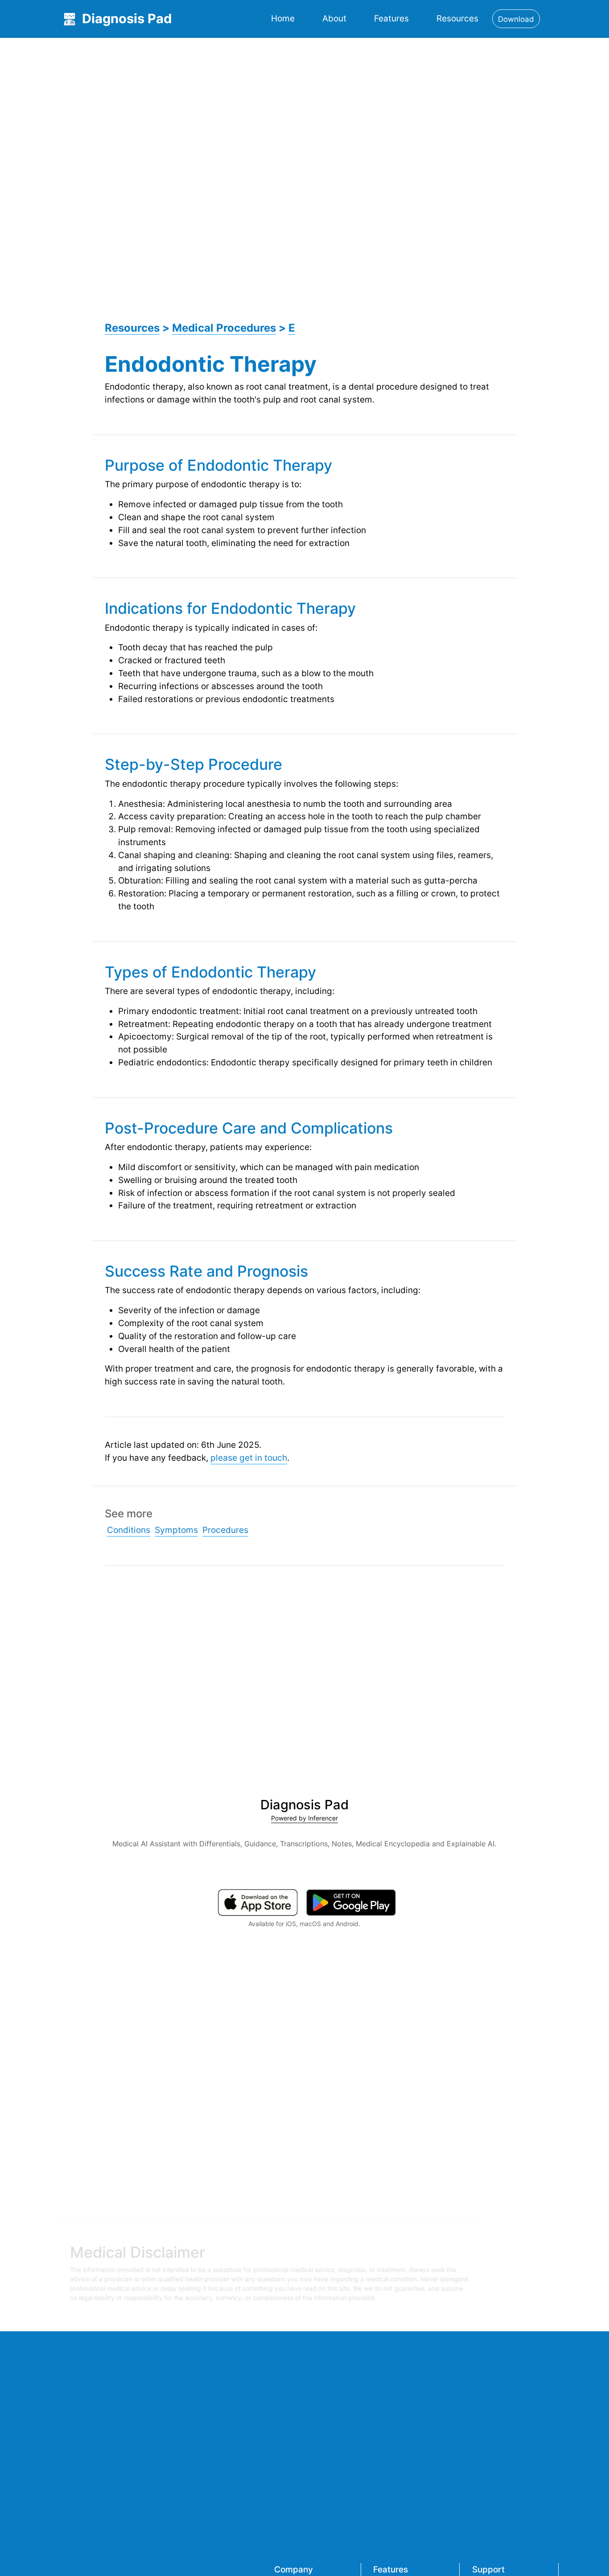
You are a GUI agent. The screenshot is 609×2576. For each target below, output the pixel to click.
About (334, 18)
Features (391, 18)
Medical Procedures (224, 328)
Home (283, 18)
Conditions (129, 1530)
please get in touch (249, 1458)
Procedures (225, 1530)
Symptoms (176, 1530)
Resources (457, 18)
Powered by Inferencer (304, 1818)
